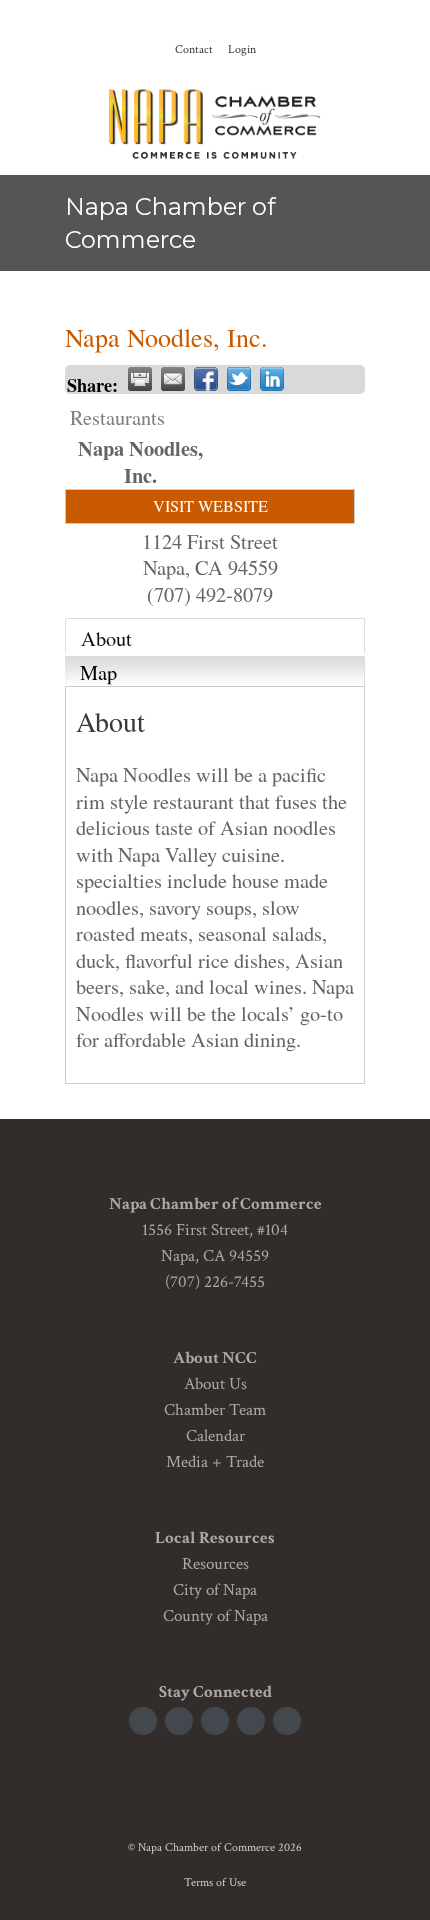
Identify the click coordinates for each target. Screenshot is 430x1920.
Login (242, 49)
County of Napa (215, 1616)
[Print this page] (140, 379)
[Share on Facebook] (206, 379)
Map (98, 672)
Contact (194, 49)
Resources (215, 1564)
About (106, 638)
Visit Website (210, 506)
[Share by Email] (173, 379)
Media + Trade (215, 1462)
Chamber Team (215, 1410)
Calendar (215, 1436)
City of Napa (215, 1590)
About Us (215, 1384)
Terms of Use (215, 1882)
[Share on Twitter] (239, 379)
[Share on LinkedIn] (272, 379)
